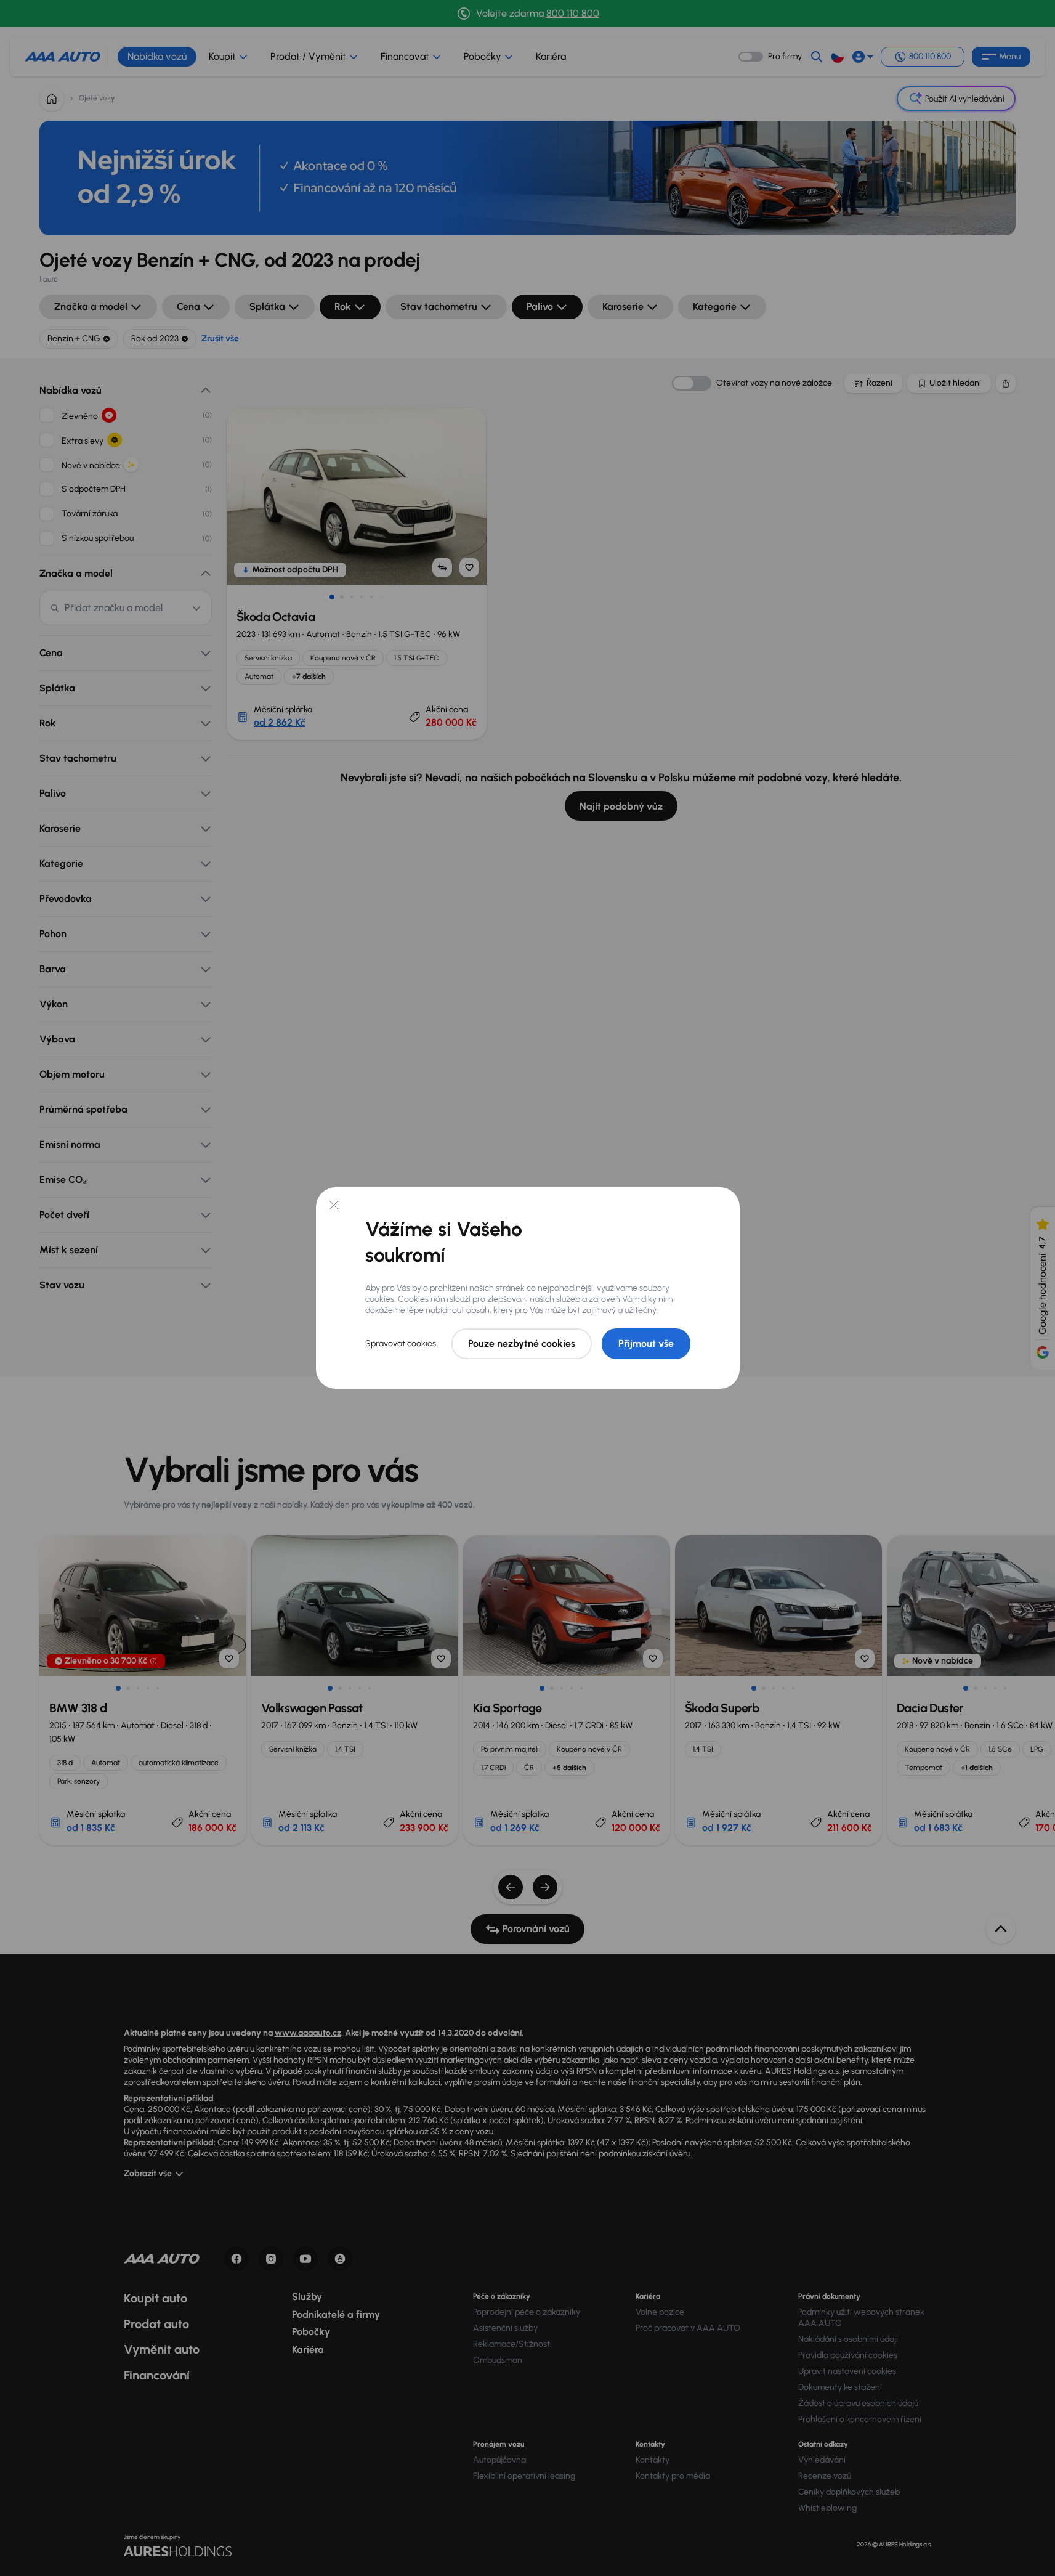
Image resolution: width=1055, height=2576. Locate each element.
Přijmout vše (646, 1343)
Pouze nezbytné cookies (522, 1343)
